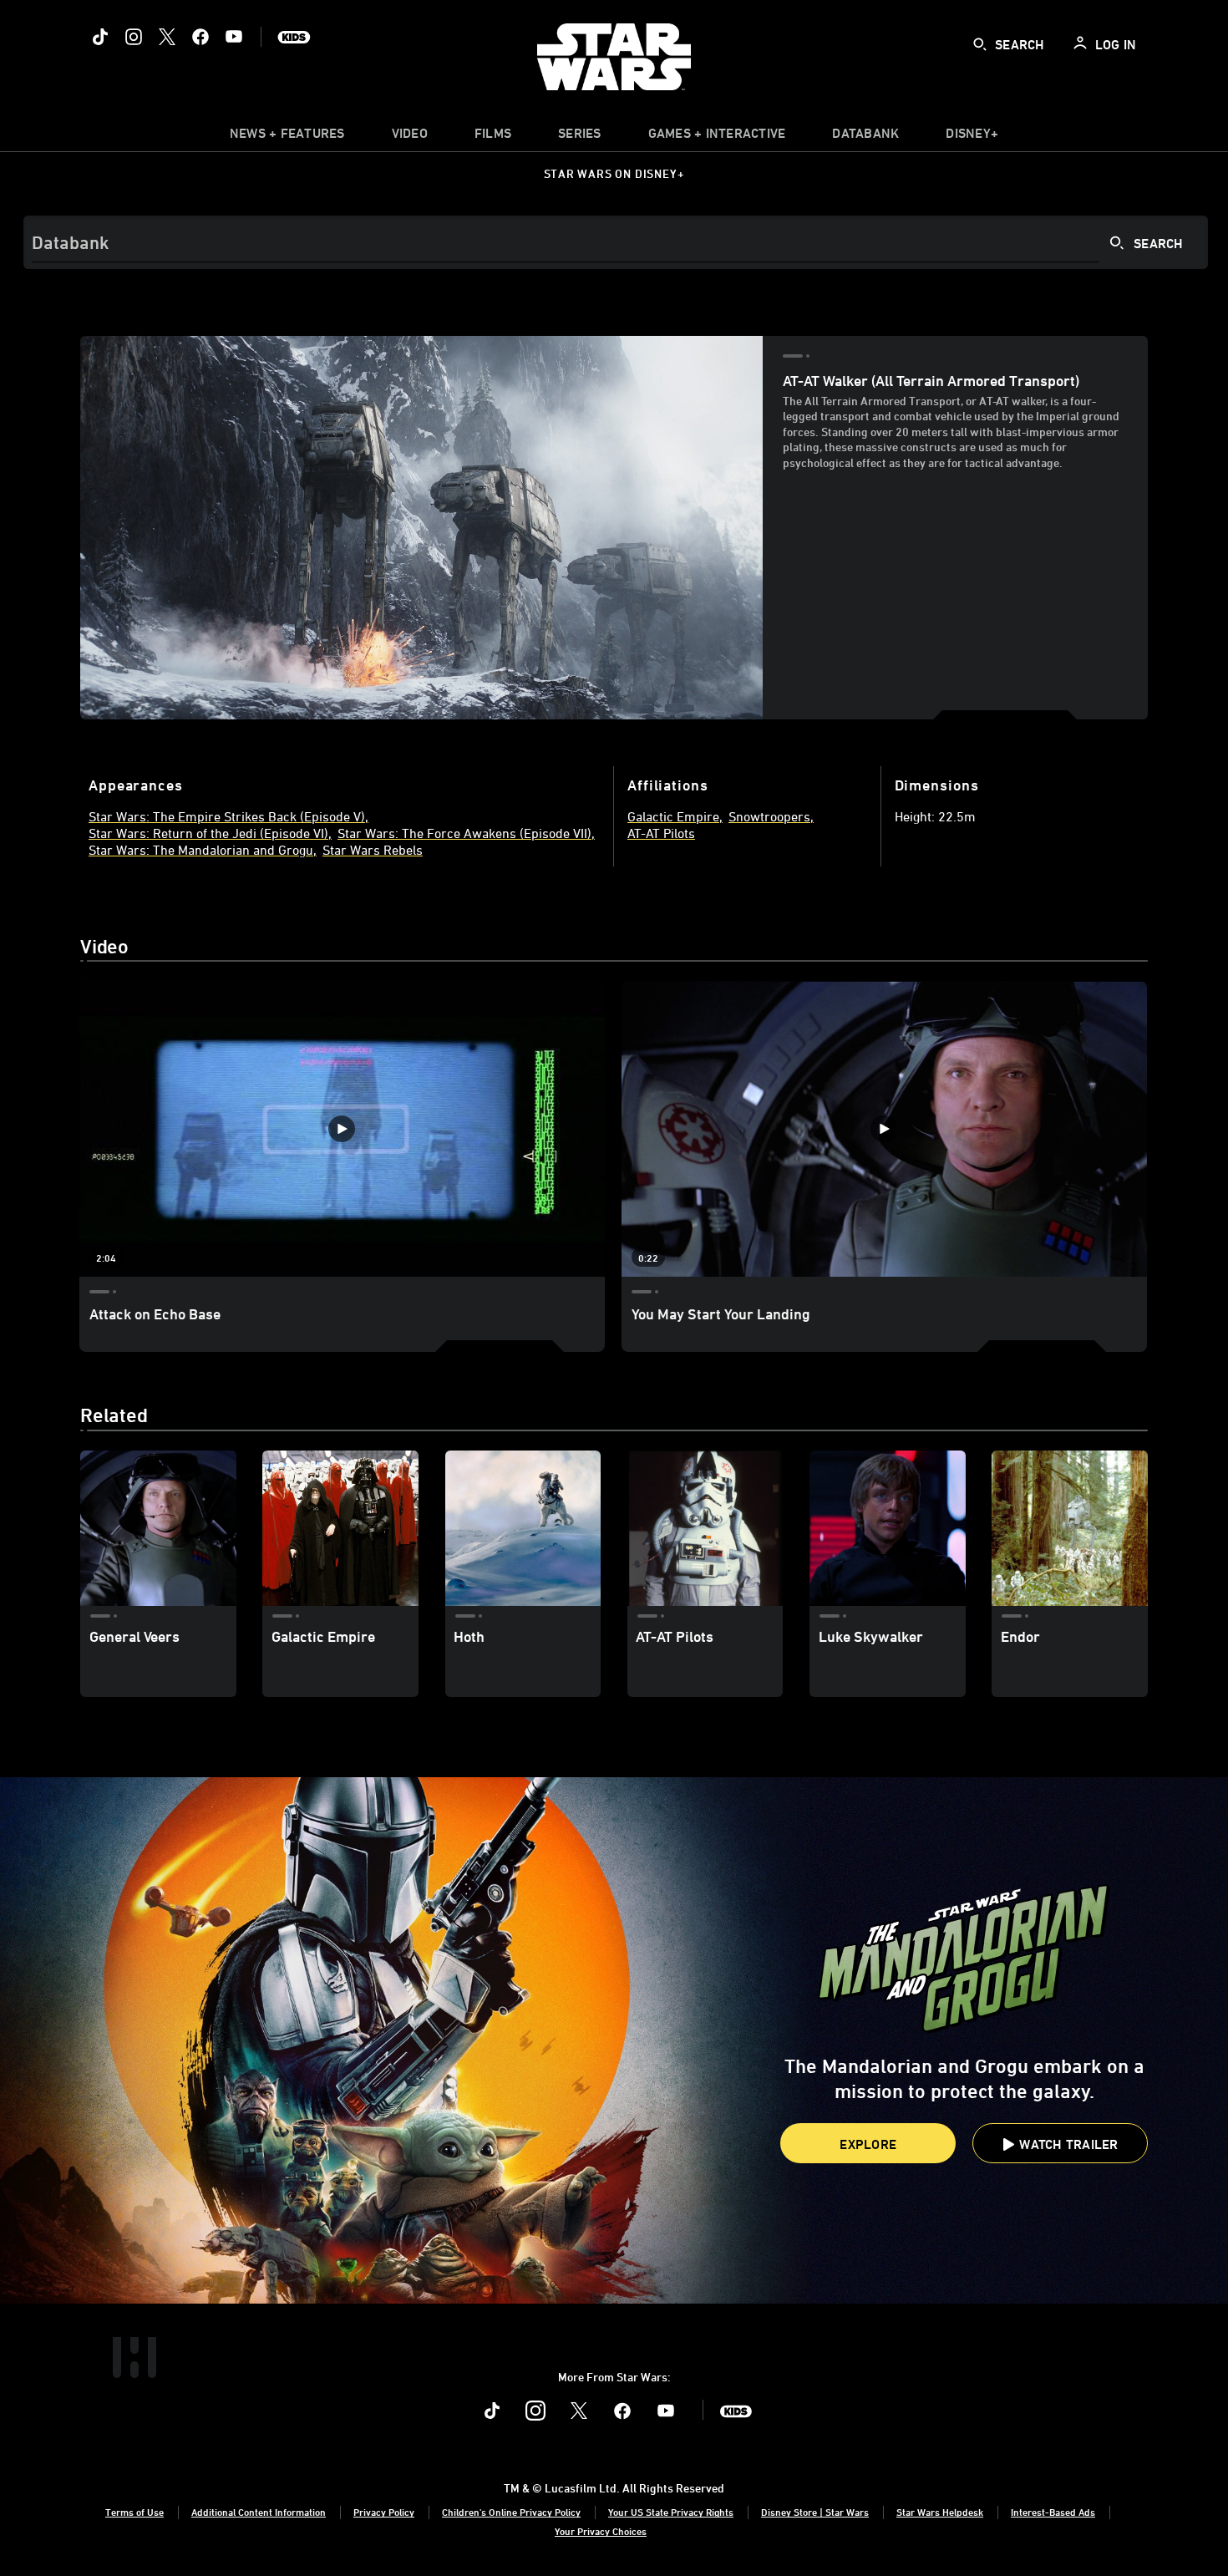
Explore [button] (868, 2144)
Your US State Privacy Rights (671, 2512)
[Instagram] (134, 37)
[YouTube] (234, 37)
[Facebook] (200, 37)
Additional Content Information (259, 2512)
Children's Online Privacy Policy (511, 2512)
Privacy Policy (384, 2512)
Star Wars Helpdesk (940, 2512)
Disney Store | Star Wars (815, 2512)
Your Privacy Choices (601, 2531)
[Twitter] (167, 37)
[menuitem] (410, 137)
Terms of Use (134, 2512)
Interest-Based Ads (1053, 2512)
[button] (1060, 2143)
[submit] (980, 44)
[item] (287, 137)
